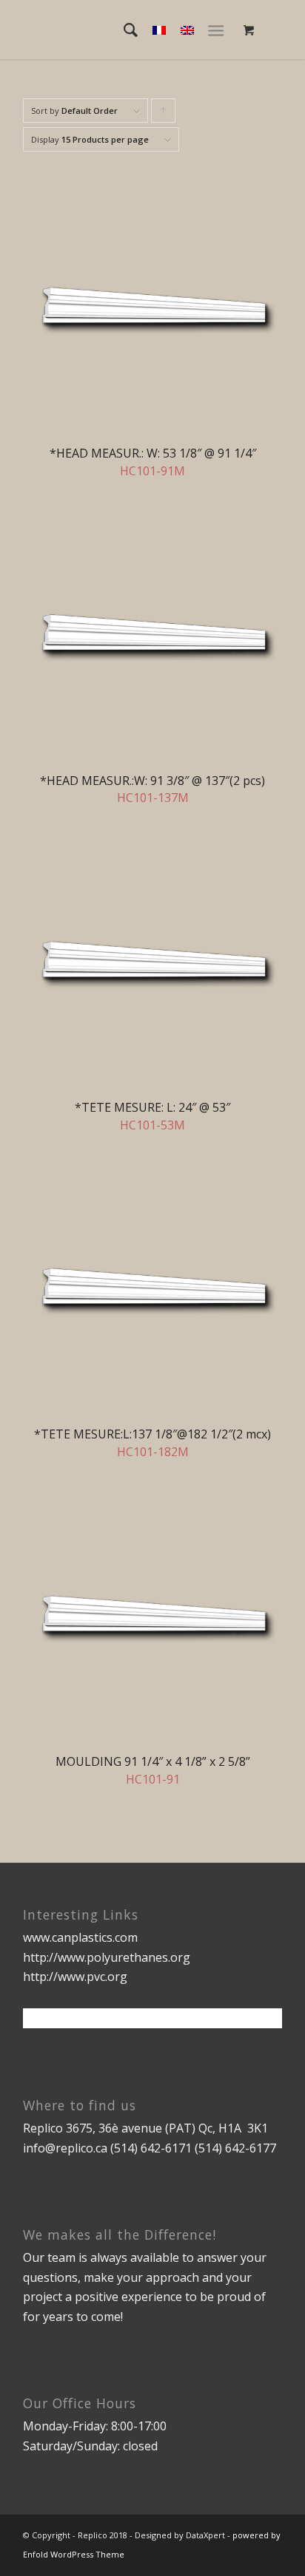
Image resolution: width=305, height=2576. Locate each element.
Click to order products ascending (164, 114)
